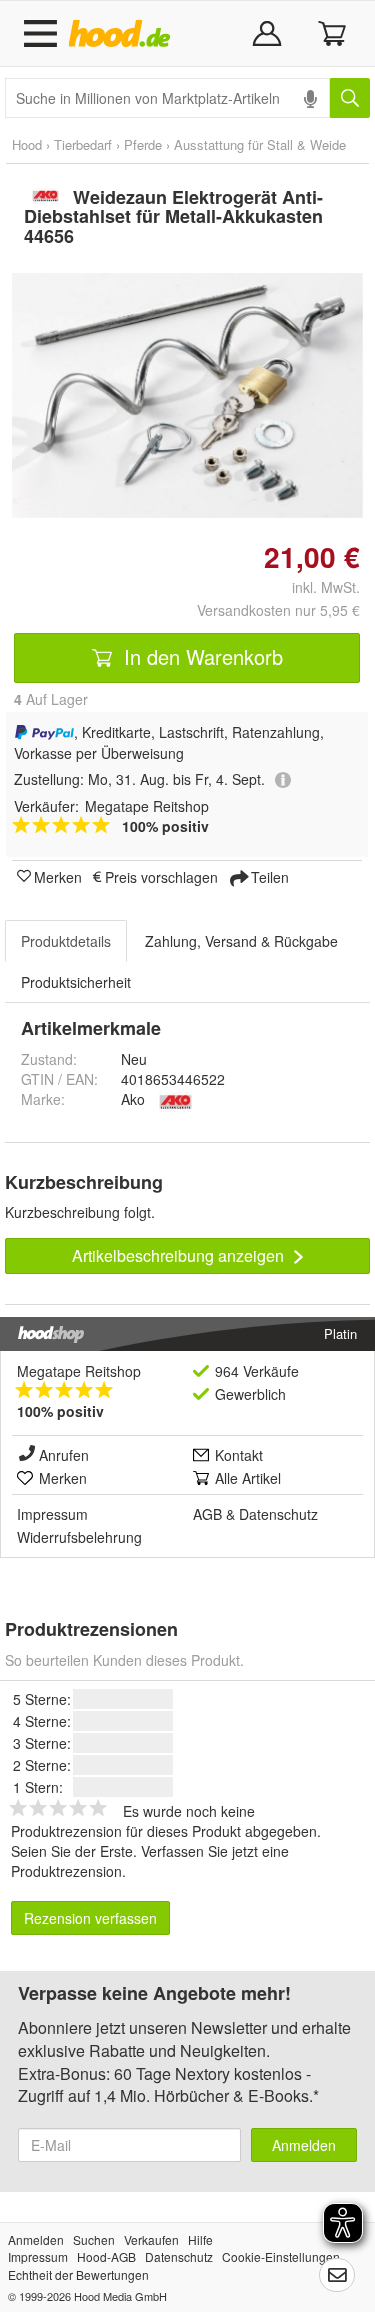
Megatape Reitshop (79, 1371)
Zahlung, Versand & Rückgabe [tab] (241, 941)
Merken (58, 876)
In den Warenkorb (200, 656)
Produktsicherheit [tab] (76, 982)
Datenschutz (278, 1514)
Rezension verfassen (90, 1918)
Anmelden (304, 2145)
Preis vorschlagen (161, 876)
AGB (207, 1514)
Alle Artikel (248, 1478)
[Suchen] (350, 98)
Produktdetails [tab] (66, 941)
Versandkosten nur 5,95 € (278, 610)
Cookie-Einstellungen (281, 2256)
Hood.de (123, 34)
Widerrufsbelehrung (79, 1537)
